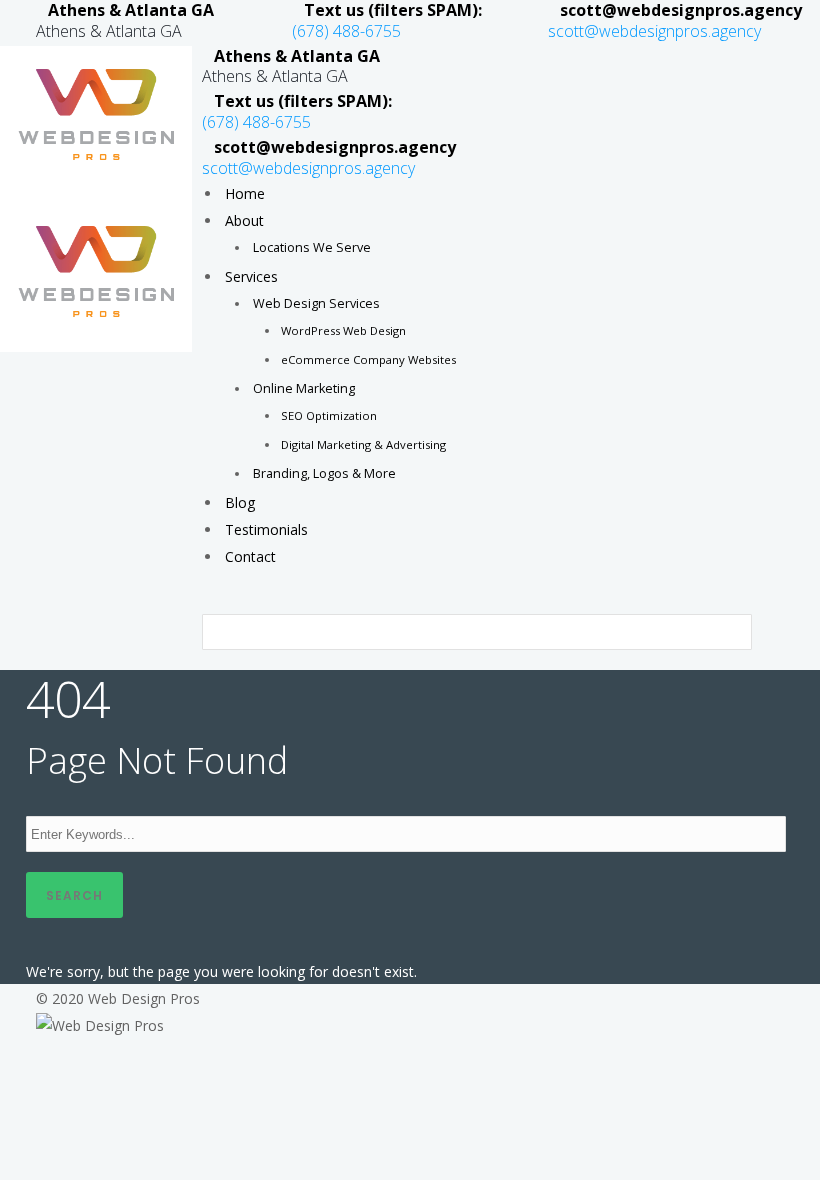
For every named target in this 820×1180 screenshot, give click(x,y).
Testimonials (266, 529)
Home (245, 193)
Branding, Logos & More (324, 473)
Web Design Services (316, 303)
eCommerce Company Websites (368, 359)
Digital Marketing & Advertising (363, 444)
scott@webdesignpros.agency (654, 31)
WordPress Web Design (343, 330)
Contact (250, 556)
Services (251, 276)
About (244, 220)
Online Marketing (304, 388)
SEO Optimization (329, 415)
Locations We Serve (312, 247)
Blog (240, 502)
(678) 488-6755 (346, 31)
